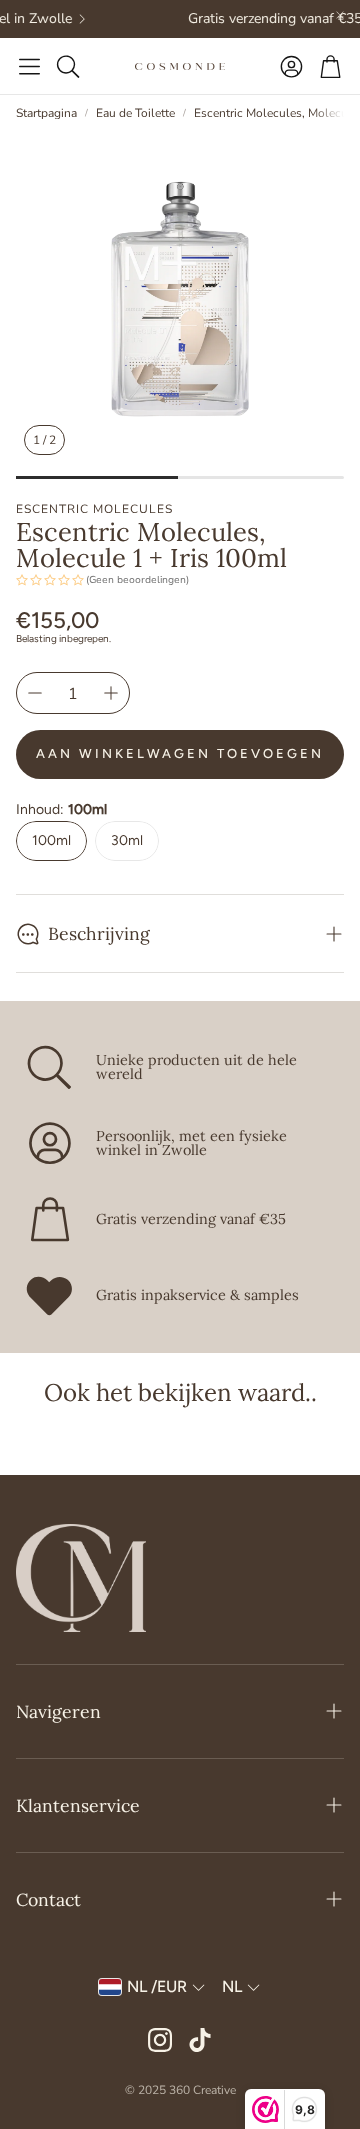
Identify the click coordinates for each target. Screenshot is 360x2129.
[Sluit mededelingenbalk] (340, 15)
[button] (29, 66)
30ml (127, 840)
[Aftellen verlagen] (35, 693)
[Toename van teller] (111, 693)
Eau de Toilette (135, 113)
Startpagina (46, 113)
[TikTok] (200, 2040)
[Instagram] (160, 2040)
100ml (51, 840)
